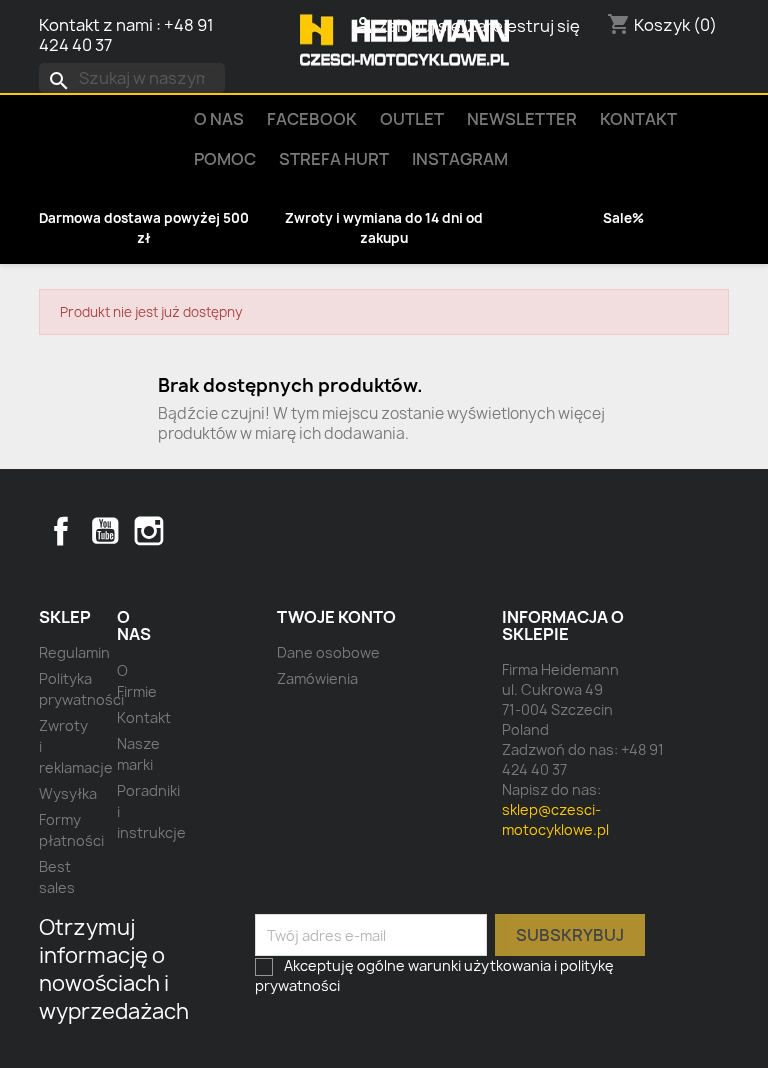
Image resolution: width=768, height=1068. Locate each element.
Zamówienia (317, 678)
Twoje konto (336, 617)
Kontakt (638, 119)
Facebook (61, 531)
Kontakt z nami (96, 25)
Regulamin (74, 652)
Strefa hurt (334, 159)
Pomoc (225, 159)
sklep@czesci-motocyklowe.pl (555, 819)
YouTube (105, 531)
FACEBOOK (312, 119)
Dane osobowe (328, 652)
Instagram (460, 159)
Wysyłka (68, 793)
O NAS (219, 119)
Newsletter (522, 119)
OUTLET (412, 119)
